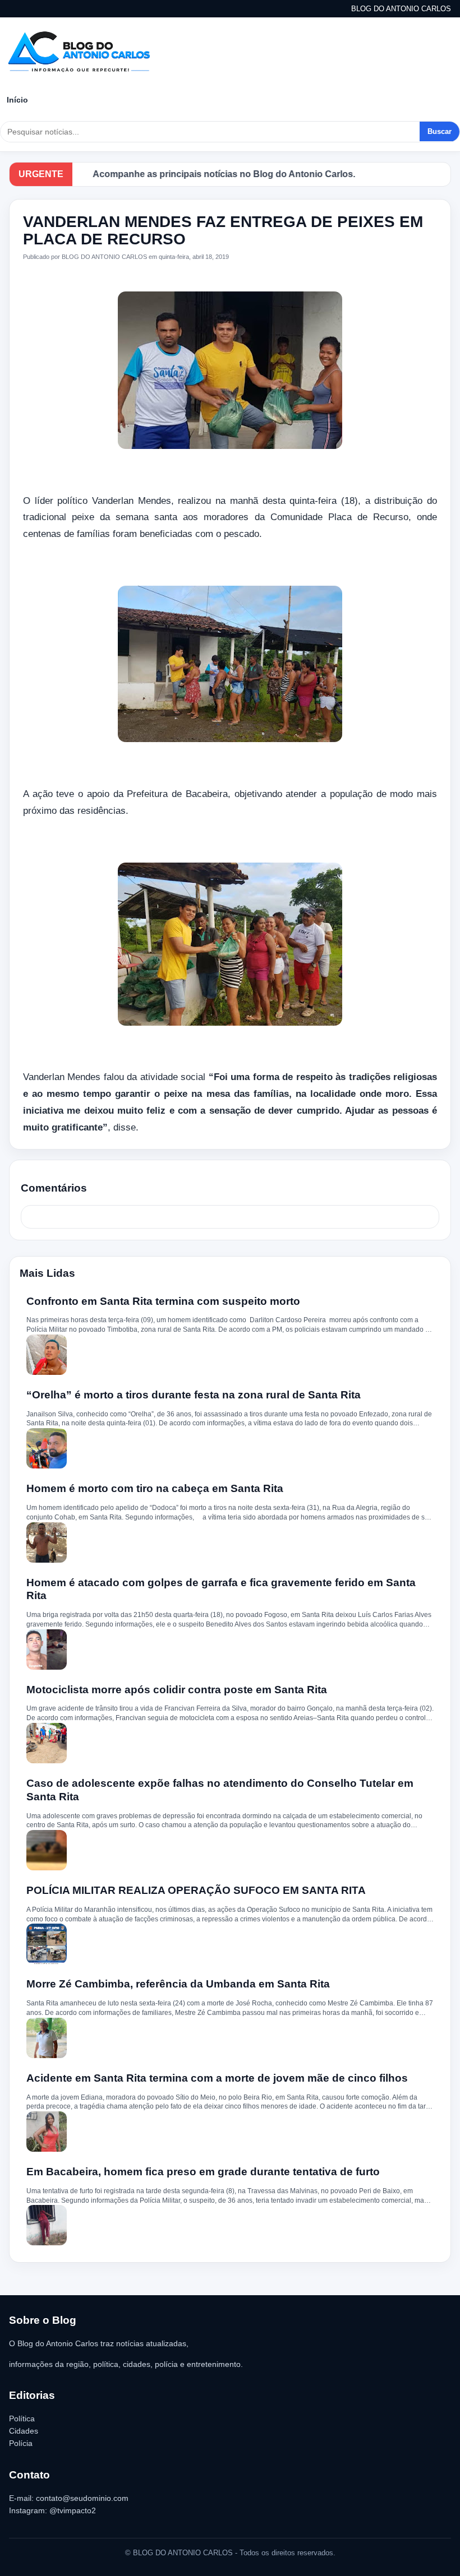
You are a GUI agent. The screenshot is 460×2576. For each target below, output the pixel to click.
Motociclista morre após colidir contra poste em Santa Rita (177, 1690)
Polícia (21, 2443)
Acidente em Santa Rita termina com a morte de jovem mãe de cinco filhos (217, 2078)
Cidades (24, 2431)
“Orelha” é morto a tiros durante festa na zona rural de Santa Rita (194, 1395)
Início (17, 100)
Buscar (440, 131)
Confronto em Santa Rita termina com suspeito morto (163, 1301)
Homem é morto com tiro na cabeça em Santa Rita (155, 1488)
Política (22, 2419)
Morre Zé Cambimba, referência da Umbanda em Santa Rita (178, 1984)
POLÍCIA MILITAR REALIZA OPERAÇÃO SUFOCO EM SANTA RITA (196, 1890)
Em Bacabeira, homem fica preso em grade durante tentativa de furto (203, 2172)
